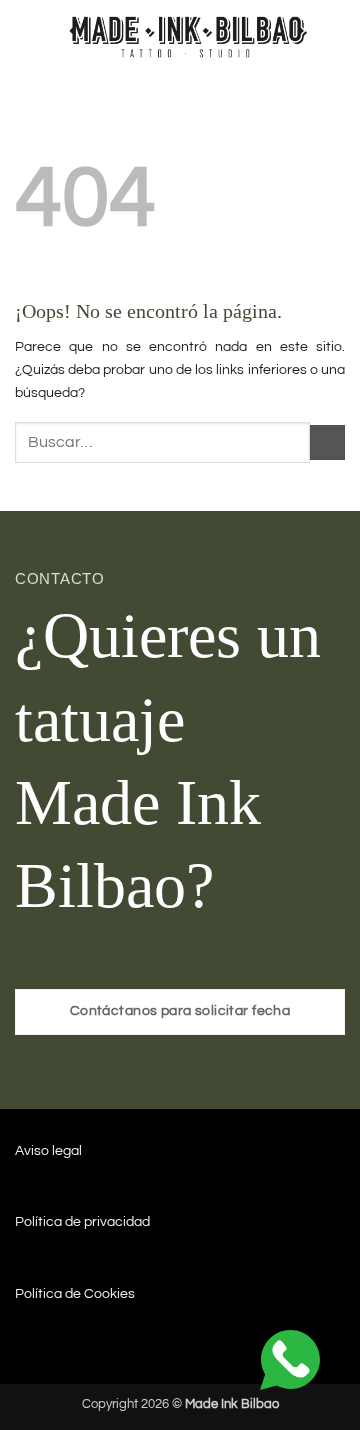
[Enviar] (327, 443)
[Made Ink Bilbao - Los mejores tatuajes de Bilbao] (191, 34)
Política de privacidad (82, 1221)
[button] (26, 35)
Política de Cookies (75, 1293)
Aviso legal (48, 1150)
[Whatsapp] (290, 1359)
